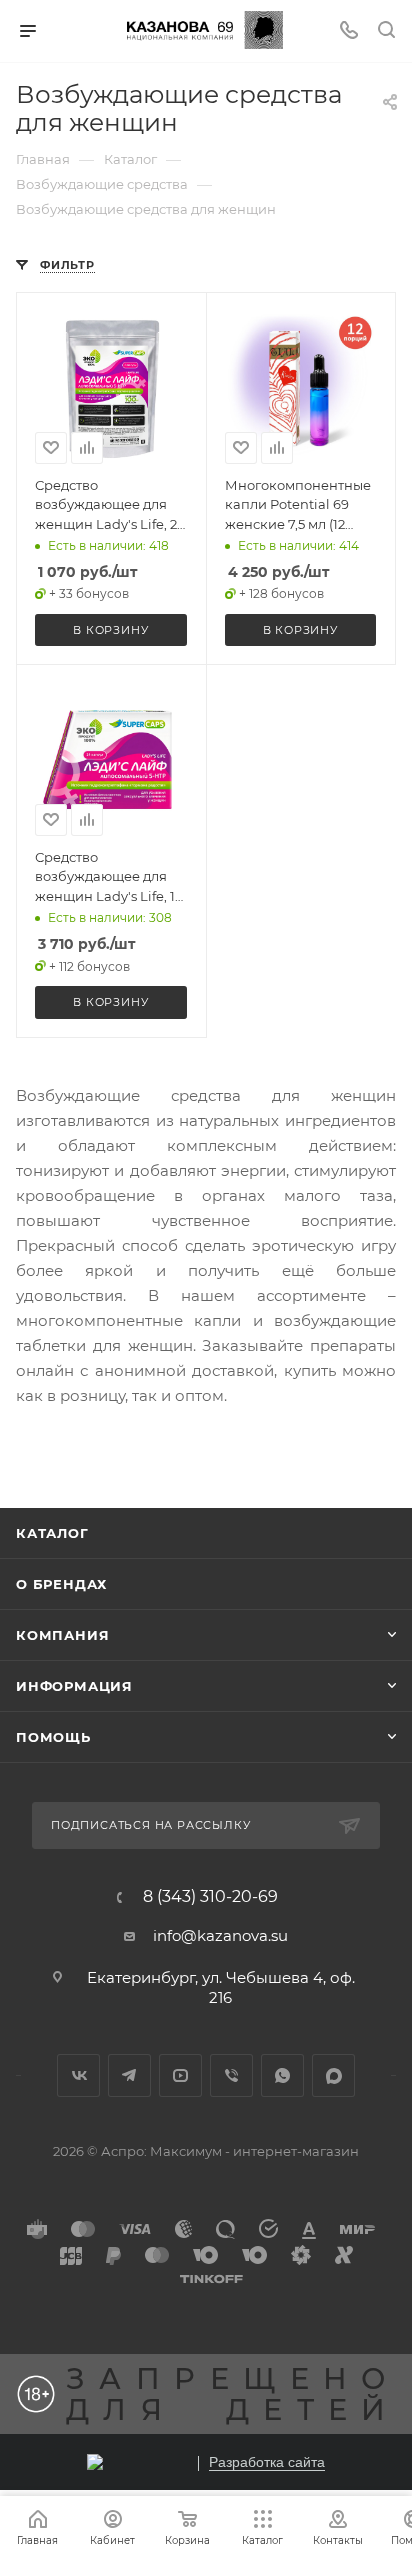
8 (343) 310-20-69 (210, 1897)
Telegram (129, 2075)
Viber (231, 2075)
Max (333, 2075)
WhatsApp (282, 2075)
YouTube (180, 2075)
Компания (62, 1635)
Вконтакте (78, 2075)
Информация (74, 1686)
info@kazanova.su (220, 1935)
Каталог (52, 1533)
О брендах (61, 1584)
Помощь (53, 1737)
